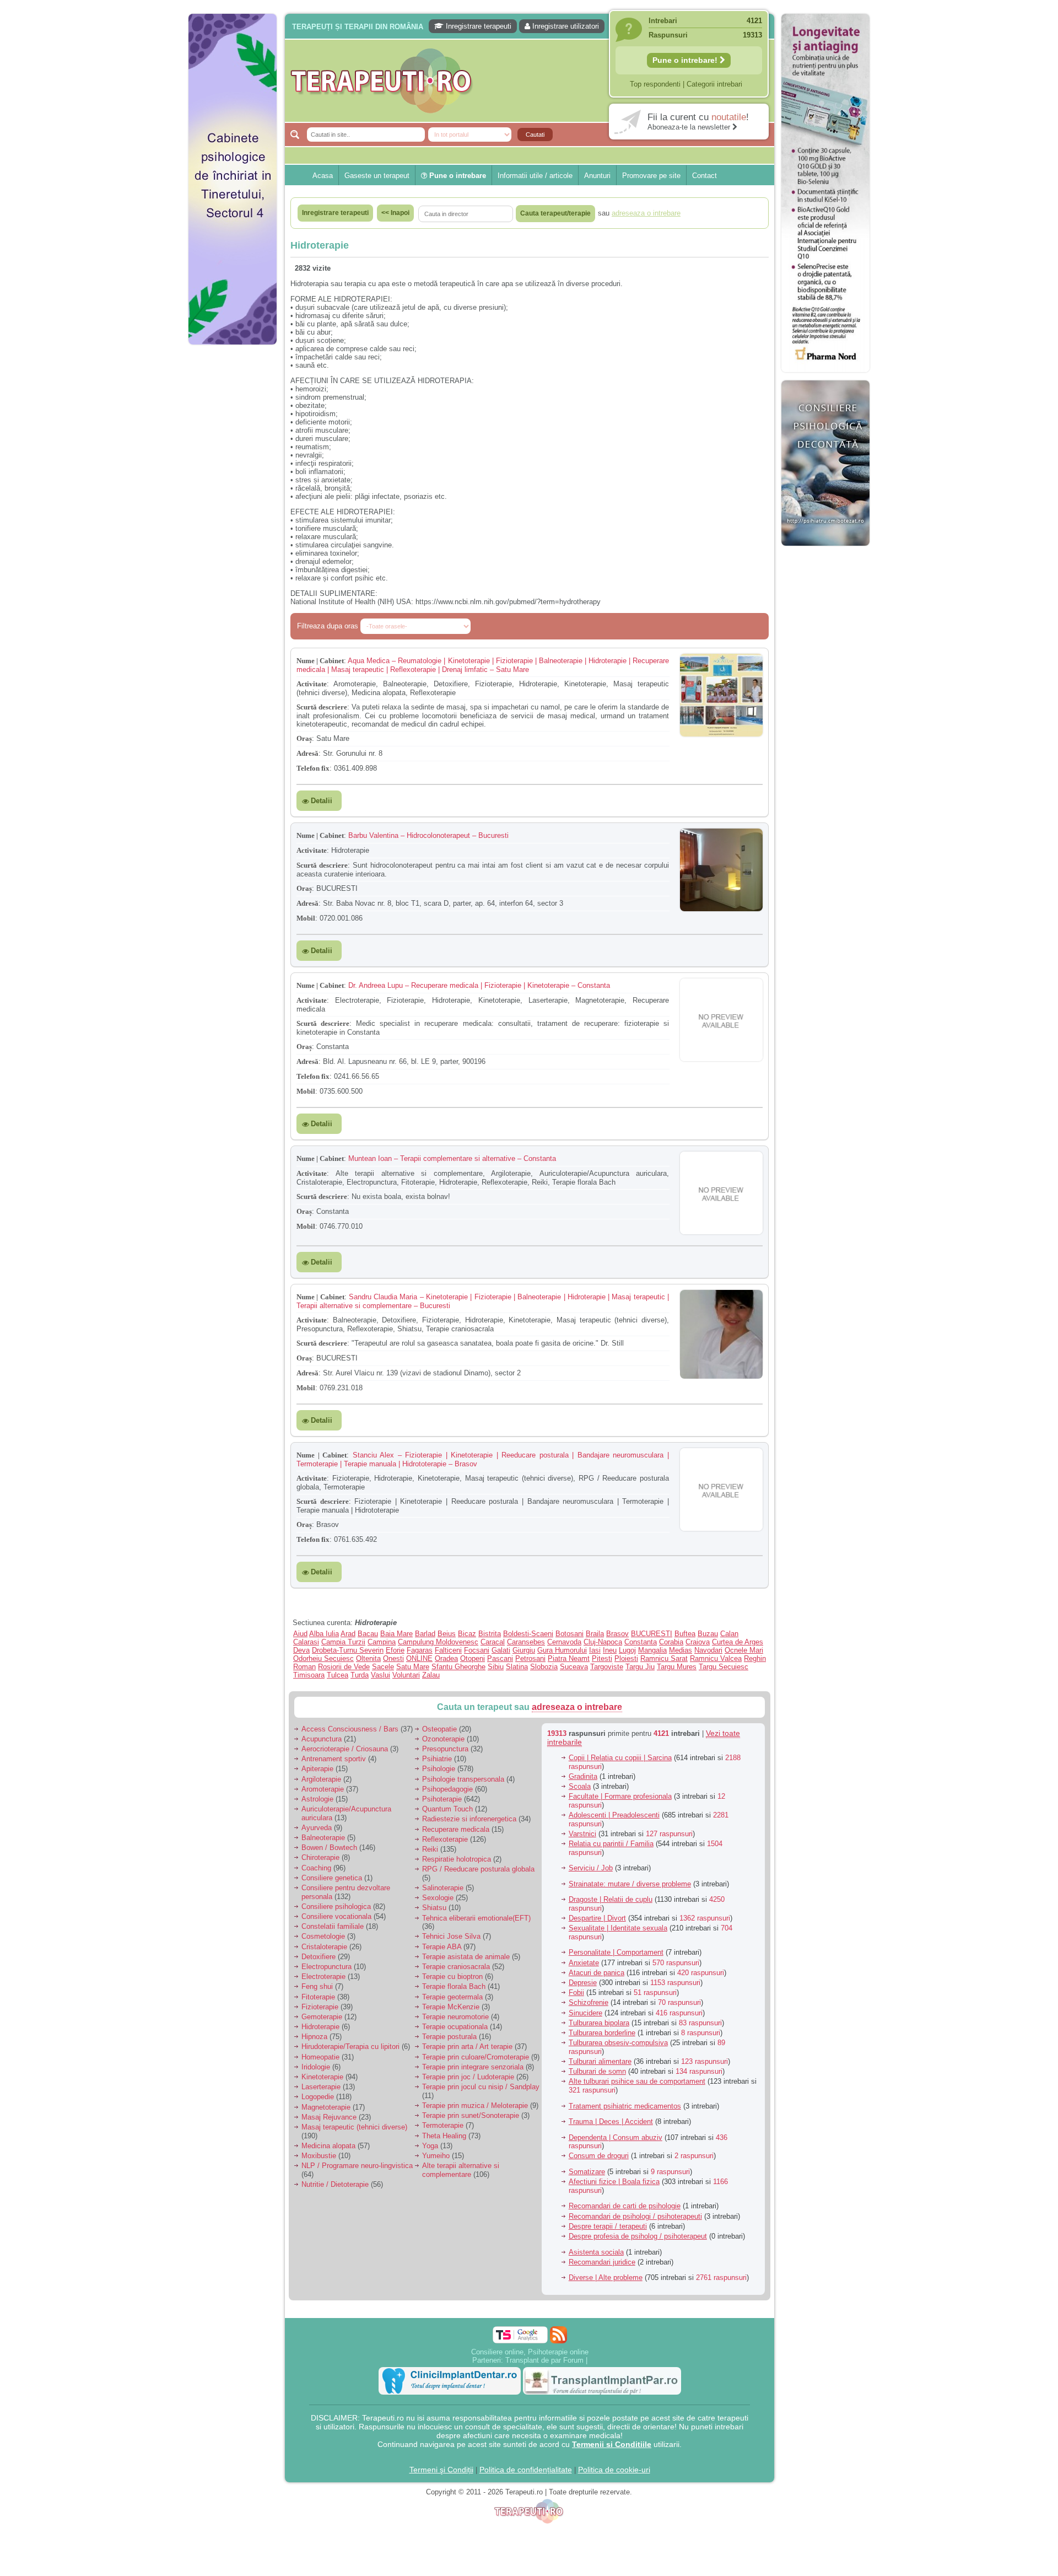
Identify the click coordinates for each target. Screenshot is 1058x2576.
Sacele (383, 1667)
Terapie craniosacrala (456, 1967)
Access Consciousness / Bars (350, 1729)
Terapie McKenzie (451, 2007)
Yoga (430, 2146)
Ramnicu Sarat (664, 1658)
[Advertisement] (233, 518)
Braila (595, 1634)
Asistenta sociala (596, 2252)
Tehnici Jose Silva (451, 1936)
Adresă (307, 753)
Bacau (368, 1634)
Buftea (685, 1634)
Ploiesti (626, 1658)
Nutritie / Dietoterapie (335, 2184)
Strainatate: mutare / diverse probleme (630, 1884)
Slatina (517, 1667)
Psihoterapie (442, 1799)
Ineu (610, 1650)
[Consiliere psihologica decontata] (825, 552)
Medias (681, 1650)
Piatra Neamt (569, 1658)
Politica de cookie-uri (614, 2470)
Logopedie (318, 2097)
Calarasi (306, 1642)
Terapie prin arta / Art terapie (467, 2047)
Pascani (500, 1658)
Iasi (595, 1650)
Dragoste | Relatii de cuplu (611, 1899)
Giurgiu (524, 1650)
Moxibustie (319, 2156)
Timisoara (309, 1675)
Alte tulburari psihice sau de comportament (637, 2081)
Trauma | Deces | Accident (611, 2121)
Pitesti (602, 1658)
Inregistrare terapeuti (477, 26)
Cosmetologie (323, 1936)
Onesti (393, 1658)
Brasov (617, 1634)
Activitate (312, 684)
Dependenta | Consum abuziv (616, 2137)
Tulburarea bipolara (599, 2023)
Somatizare (587, 2172)
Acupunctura (322, 1739)
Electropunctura (326, 1967)
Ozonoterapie (443, 1739)
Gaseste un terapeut (377, 176)
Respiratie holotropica (457, 1859)
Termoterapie (443, 2125)
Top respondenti (655, 84)
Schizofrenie (589, 2002)
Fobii (576, 1992)
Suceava (574, 1667)
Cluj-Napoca (603, 1642)
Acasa (323, 176)
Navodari (708, 1650)
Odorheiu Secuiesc (323, 1658)
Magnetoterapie (326, 2107)
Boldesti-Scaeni (528, 1634)
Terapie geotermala (452, 1997)
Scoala (580, 1786)
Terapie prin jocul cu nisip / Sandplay (481, 2087)
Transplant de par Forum (544, 2360)
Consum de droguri (599, 2156)
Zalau (431, 1675)
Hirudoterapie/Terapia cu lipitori (350, 2047)
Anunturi (597, 176)
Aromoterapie (323, 1789)
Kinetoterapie (322, 2077)
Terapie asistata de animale (466, 1957)
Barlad (425, 1634)
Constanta (641, 1642)
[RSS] (558, 2335)
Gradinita (583, 1776)
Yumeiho (436, 2156)
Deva (301, 1650)
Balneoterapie (323, 1838)
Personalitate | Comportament (616, 1952)
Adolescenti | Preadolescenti (614, 1815)
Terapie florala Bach (454, 1986)
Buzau (708, 1634)
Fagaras (420, 1650)
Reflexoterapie (445, 1839)
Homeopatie (320, 2057)
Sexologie (438, 1898)
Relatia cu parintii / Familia (611, 1844)
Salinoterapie (443, 1888)
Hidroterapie (320, 2027)
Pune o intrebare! (686, 60)
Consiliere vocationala (336, 1916)
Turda (360, 1675)
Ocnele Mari (744, 1650)
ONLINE (419, 1658)
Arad (348, 1634)
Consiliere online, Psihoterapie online (530, 2352)
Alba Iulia (324, 1634)
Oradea (446, 1658)
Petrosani (530, 1658)
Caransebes (526, 1642)
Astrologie (317, 1799)
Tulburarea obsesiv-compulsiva (618, 2043)
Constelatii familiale (333, 1926)
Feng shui (317, 1986)
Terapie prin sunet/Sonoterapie (471, 2115)
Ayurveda (317, 1828)
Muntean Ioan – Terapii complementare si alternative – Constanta (452, 1158)
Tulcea (338, 1675)
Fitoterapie (318, 1997)
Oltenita (368, 1658)
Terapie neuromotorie (455, 2017)
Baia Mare (396, 1634)
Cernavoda (564, 1642)
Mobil (306, 918)
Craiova (698, 1642)
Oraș (304, 738)
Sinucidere (585, 2013)
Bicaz (467, 1634)
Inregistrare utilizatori (565, 26)
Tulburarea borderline (602, 2033)
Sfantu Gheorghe (458, 1667)
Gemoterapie (322, 2017)
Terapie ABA (442, 1947)
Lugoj (627, 1650)
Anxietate (584, 1963)
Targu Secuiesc (724, 1667)
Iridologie (316, 2067)
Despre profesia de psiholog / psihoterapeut (638, 2236)
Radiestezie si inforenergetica (469, 1819)
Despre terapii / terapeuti (608, 2226)
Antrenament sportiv (334, 1759)
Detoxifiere (319, 1957)
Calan (729, 1634)
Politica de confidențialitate (526, 2470)
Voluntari (406, 1675)
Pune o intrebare (457, 176)
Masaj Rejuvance (329, 2117)
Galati (501, 1650)
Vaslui (380, 1675)
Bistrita (490, 1634)
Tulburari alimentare (600, 2061)
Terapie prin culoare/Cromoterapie (476, 2057)
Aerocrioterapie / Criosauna (345, 1749)
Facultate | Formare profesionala (620, 1796)
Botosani (570, 1634)
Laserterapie (321, 2087)
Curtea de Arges (738, 1642)
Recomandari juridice (602, 2262)
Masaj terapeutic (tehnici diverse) (354, 2127)
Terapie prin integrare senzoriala (473, 2067)
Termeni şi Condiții (441, 2470)
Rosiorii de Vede (344, 1667)
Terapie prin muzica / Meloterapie (475, 2106)
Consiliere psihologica (336, 1907)
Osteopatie (439, 1729)
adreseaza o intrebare (577, 1707)
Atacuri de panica (597, 1973)
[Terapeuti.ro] (532, 81)
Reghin (755, 1658)
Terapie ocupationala (455, 2027)
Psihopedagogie (447, 1789)
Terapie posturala (449, 2037)
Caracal (493, 1642)
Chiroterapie (320, 1857)
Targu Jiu (640, 1667)
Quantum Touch (447, 1809)
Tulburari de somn (597, 2071)
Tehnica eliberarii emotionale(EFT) (476, 1918)
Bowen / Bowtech (329, 1848)
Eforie (395, 1650)
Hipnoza (314, 2037)
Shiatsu (434, 1908)
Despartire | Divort (597, 1918)
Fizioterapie (320, 2007)
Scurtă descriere (322, 707)
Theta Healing (444, 2136)
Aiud (300, 1634)
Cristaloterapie (324, 1947)
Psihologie (439, 1769)
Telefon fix (313, 768)
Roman (304, 1667)
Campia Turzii (343, 1642)
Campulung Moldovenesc (438, 1642)
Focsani (477, 1650)
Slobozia (544, 1667)
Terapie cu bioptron (452, 1977)
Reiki (430, 1849)
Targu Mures (677, 1667)
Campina (382, 1642)
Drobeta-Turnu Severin (348, 1650)
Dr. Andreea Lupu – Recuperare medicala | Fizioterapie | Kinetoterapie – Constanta (479, 985)
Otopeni (473, 1658)
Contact (705, 176)
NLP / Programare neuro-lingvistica (357, 2166)
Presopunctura (445, 1749)
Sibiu (496, 1667)
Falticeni (448, 1650)
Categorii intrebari (714, 84)
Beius (447, 1634)
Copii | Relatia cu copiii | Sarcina (620, 1758)
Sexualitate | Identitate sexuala (618, 1928)
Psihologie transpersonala (463, 1779)
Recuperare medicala (456, 1829)
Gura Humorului (562, 1650)
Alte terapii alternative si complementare (461, 2170)
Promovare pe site (651, 176)
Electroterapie (323, 1977)
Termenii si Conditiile (612, 2444)
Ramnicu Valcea (716, 1658)
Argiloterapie (321, 1779)
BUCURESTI (652, 1634)
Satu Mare (413, 1667)
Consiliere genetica (332, 1878)
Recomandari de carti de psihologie (625, 2206)
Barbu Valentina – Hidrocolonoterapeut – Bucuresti (428, 835)
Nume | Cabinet (320, 661)
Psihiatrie (437, 1759)
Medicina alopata (328, 2146)
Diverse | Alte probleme (606, 2277)
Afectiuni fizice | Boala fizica (614, 2182)
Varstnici (582, 1834)
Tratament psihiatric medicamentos (625, 2106)
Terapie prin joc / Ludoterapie (468, 2077)
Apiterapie (317, 1769)
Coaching (316, 1868)
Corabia (671, 1642)
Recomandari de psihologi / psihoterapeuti (635, 2216)
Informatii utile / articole (535, 176)
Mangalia (652, 1650)
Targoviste (607, 1667)
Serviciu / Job (591, 1868)
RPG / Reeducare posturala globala (478, 1869)
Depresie (583, 1983)
